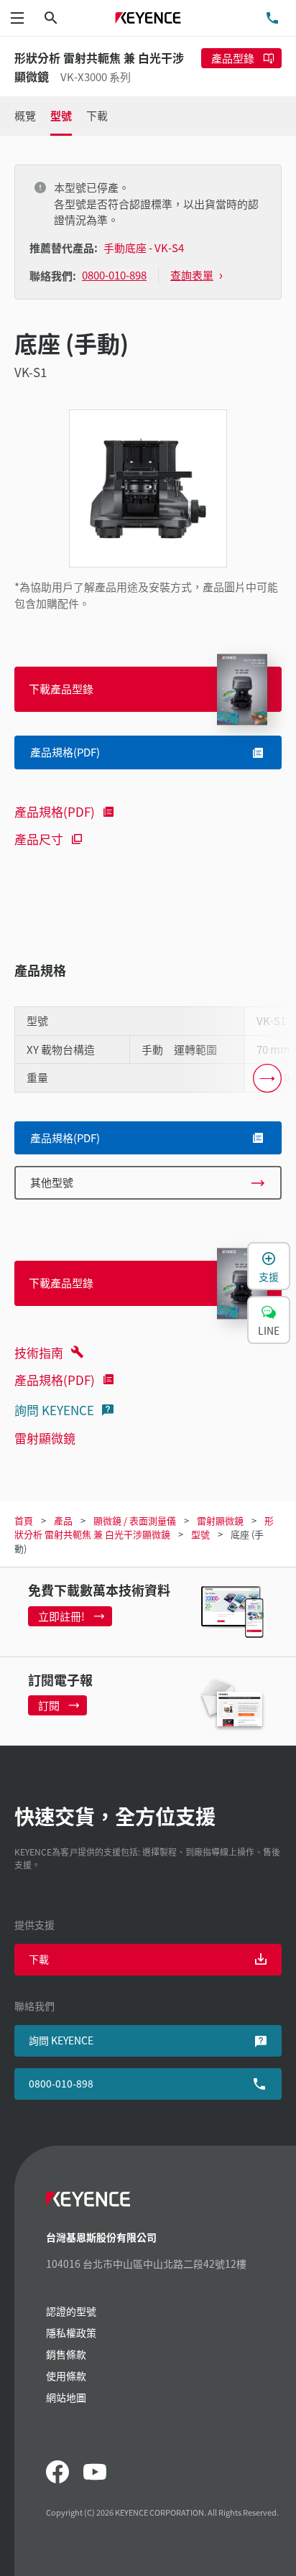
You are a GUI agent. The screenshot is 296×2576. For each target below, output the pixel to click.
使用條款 (66, 2376)
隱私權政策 (71, 2332)
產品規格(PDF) (55, 811)
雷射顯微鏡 (45, 1438)
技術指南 (39, 1352)
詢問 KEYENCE (54, 1410)
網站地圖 (66, 2397)
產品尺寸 (39, 839)
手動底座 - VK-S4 (144, 247)
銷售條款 (66, 2354)
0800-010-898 (61, 2083)
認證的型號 (71, 2311)
